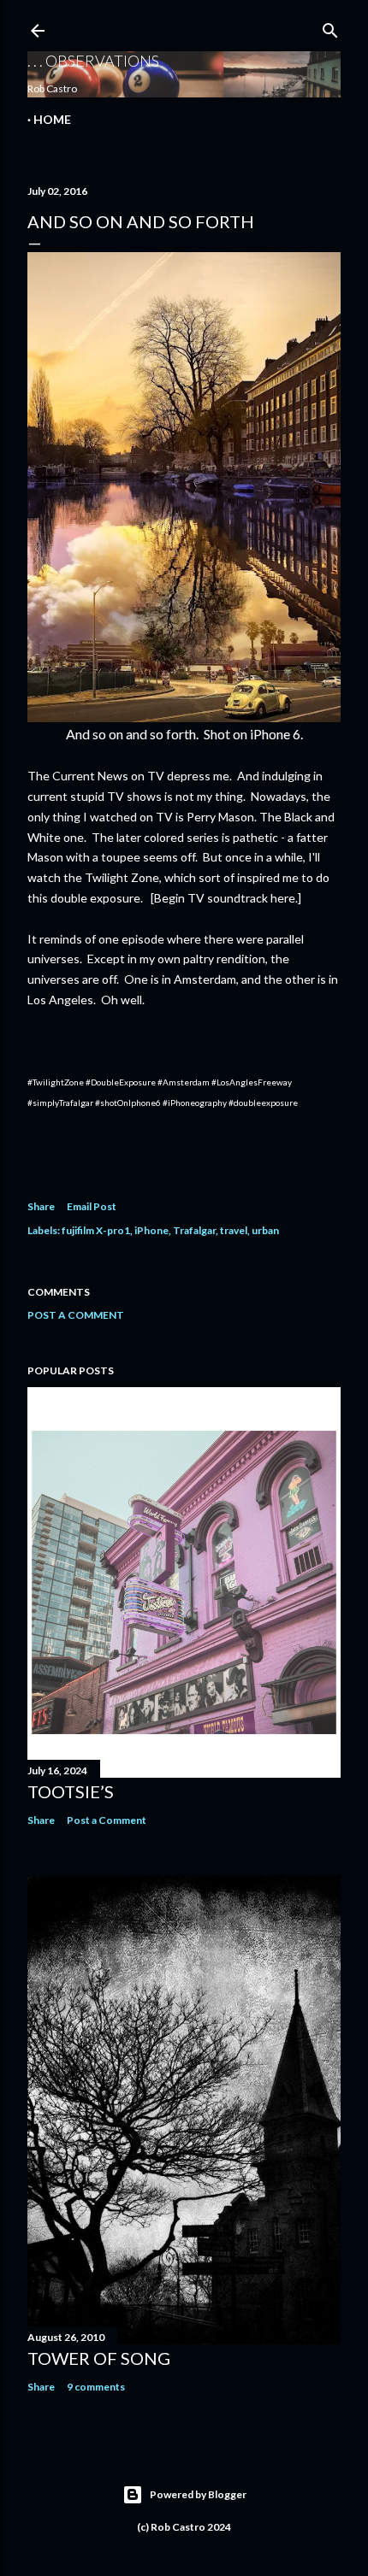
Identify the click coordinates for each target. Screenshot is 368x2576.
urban (265, 1230)
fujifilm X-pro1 (96, 1230)
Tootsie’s (71, 1791)
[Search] (330, 27)
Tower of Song (99, 2358)
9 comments (96, 2387)
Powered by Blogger (198, 2494)
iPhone (151, 1230)
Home (52, 119)
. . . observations (93, 61)
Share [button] (41, 1206)
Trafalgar (194, 1230)
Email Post (92, 1206)
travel (234, 1230)
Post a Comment (76, 1315)
